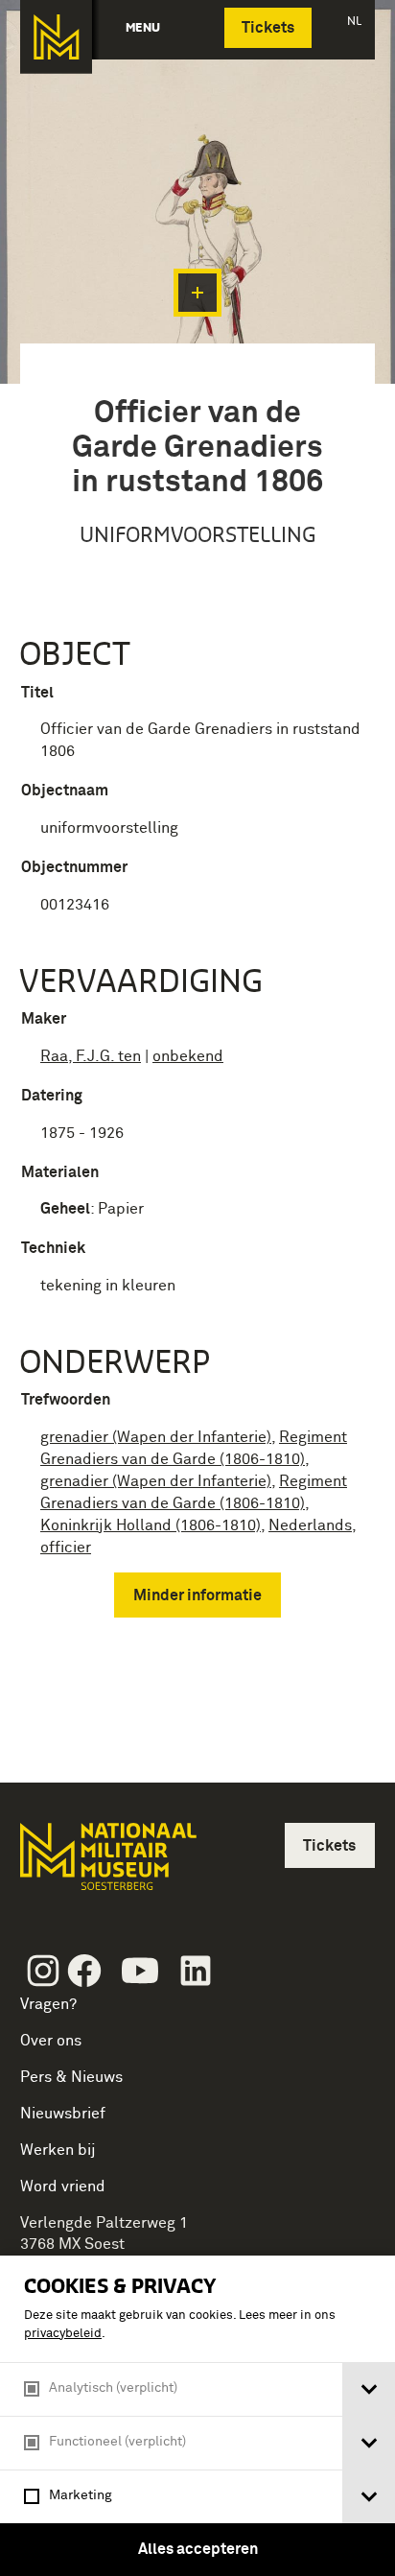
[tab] (369, 2389)
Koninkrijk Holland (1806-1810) (151, 1525)
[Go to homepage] (106, 1865)
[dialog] (197, 2416)
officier (66, 1548)
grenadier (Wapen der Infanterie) (156, 1437)
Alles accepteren (198, 2549)
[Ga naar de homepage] (56, 37)
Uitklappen (197, 293)
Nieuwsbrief (63, 2114)
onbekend (188, 1056)
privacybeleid (63, 2334)
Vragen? (48, 2004)
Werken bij (58, 2150)
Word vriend (63, 2186)
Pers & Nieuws (71, 2077)
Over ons (51, 2041)
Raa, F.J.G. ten (91, 1056)
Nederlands (310, 1525)
